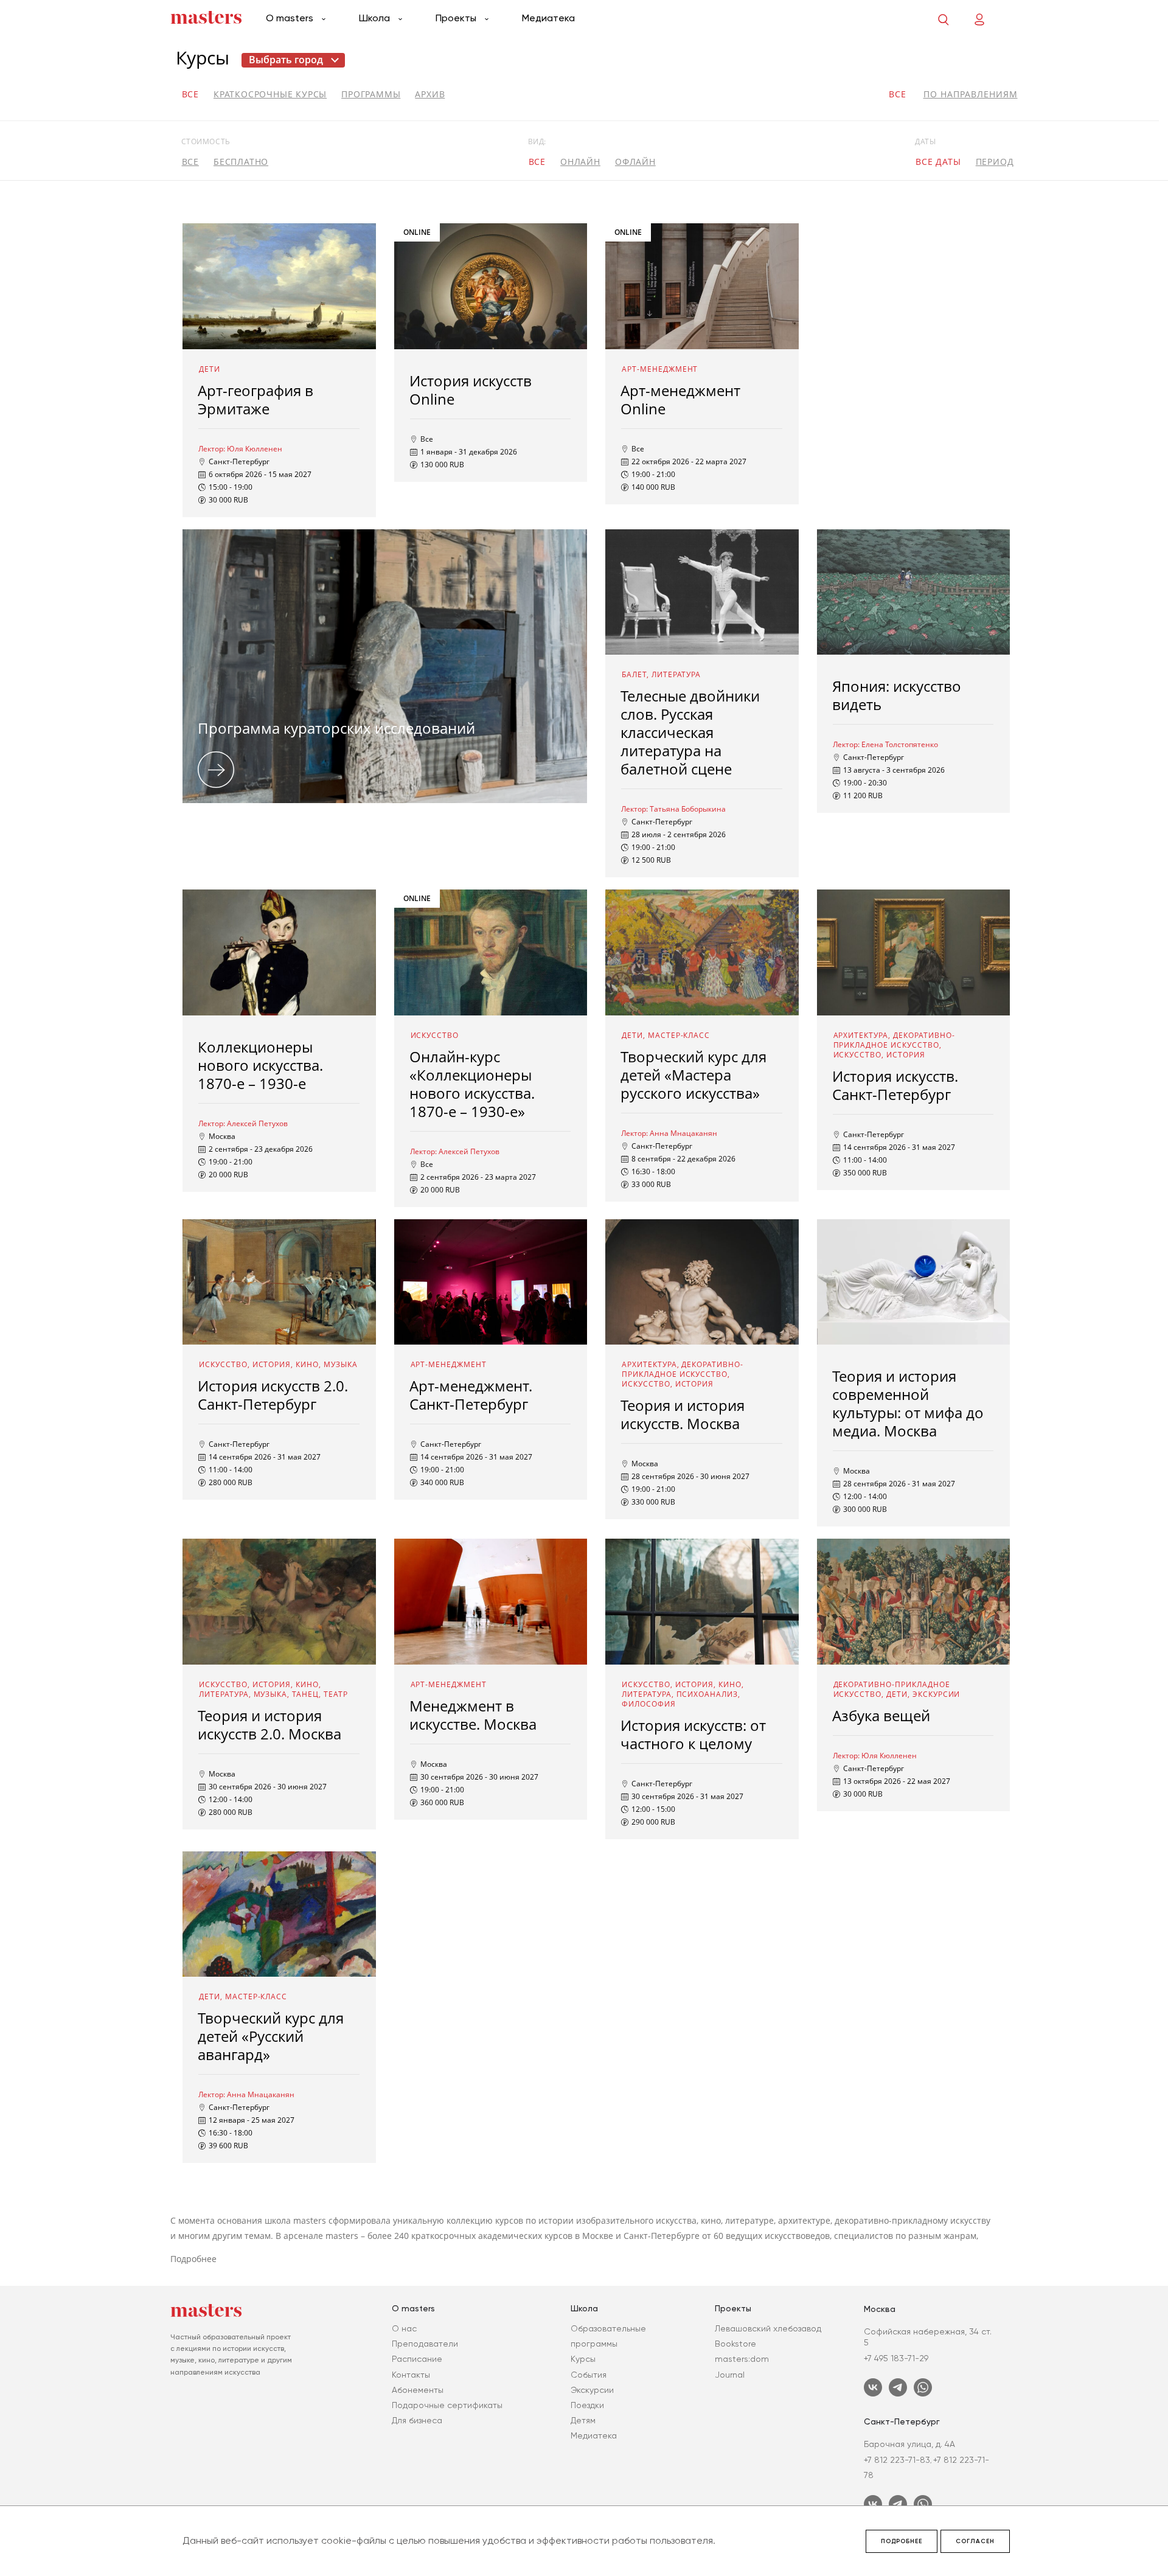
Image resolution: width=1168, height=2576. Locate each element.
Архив (430, 94)
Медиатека (548, 18)
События (589, 2375)
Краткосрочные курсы (270, 94)
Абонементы (418, 2390)
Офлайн (635, 162)
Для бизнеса (417, 2420)
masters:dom (742, 2359)
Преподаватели (425, 2344)
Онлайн (580, 162)
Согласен (975, 2541)
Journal (730, 2375)
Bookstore (735, 2344)
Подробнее (902, 2541)
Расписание (417, 2359)
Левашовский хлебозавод (768, 2328)
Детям (583, 2420)
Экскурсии (592, 2390)
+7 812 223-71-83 (897, 2460)
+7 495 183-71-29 (896, 2358)
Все (190, 94)
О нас (404, 2328)
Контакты (411, 2375)
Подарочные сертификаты (447, 2405)
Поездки (587, 2405)
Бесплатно (241, 162)
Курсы (583, 2359)
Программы (371, 94)
